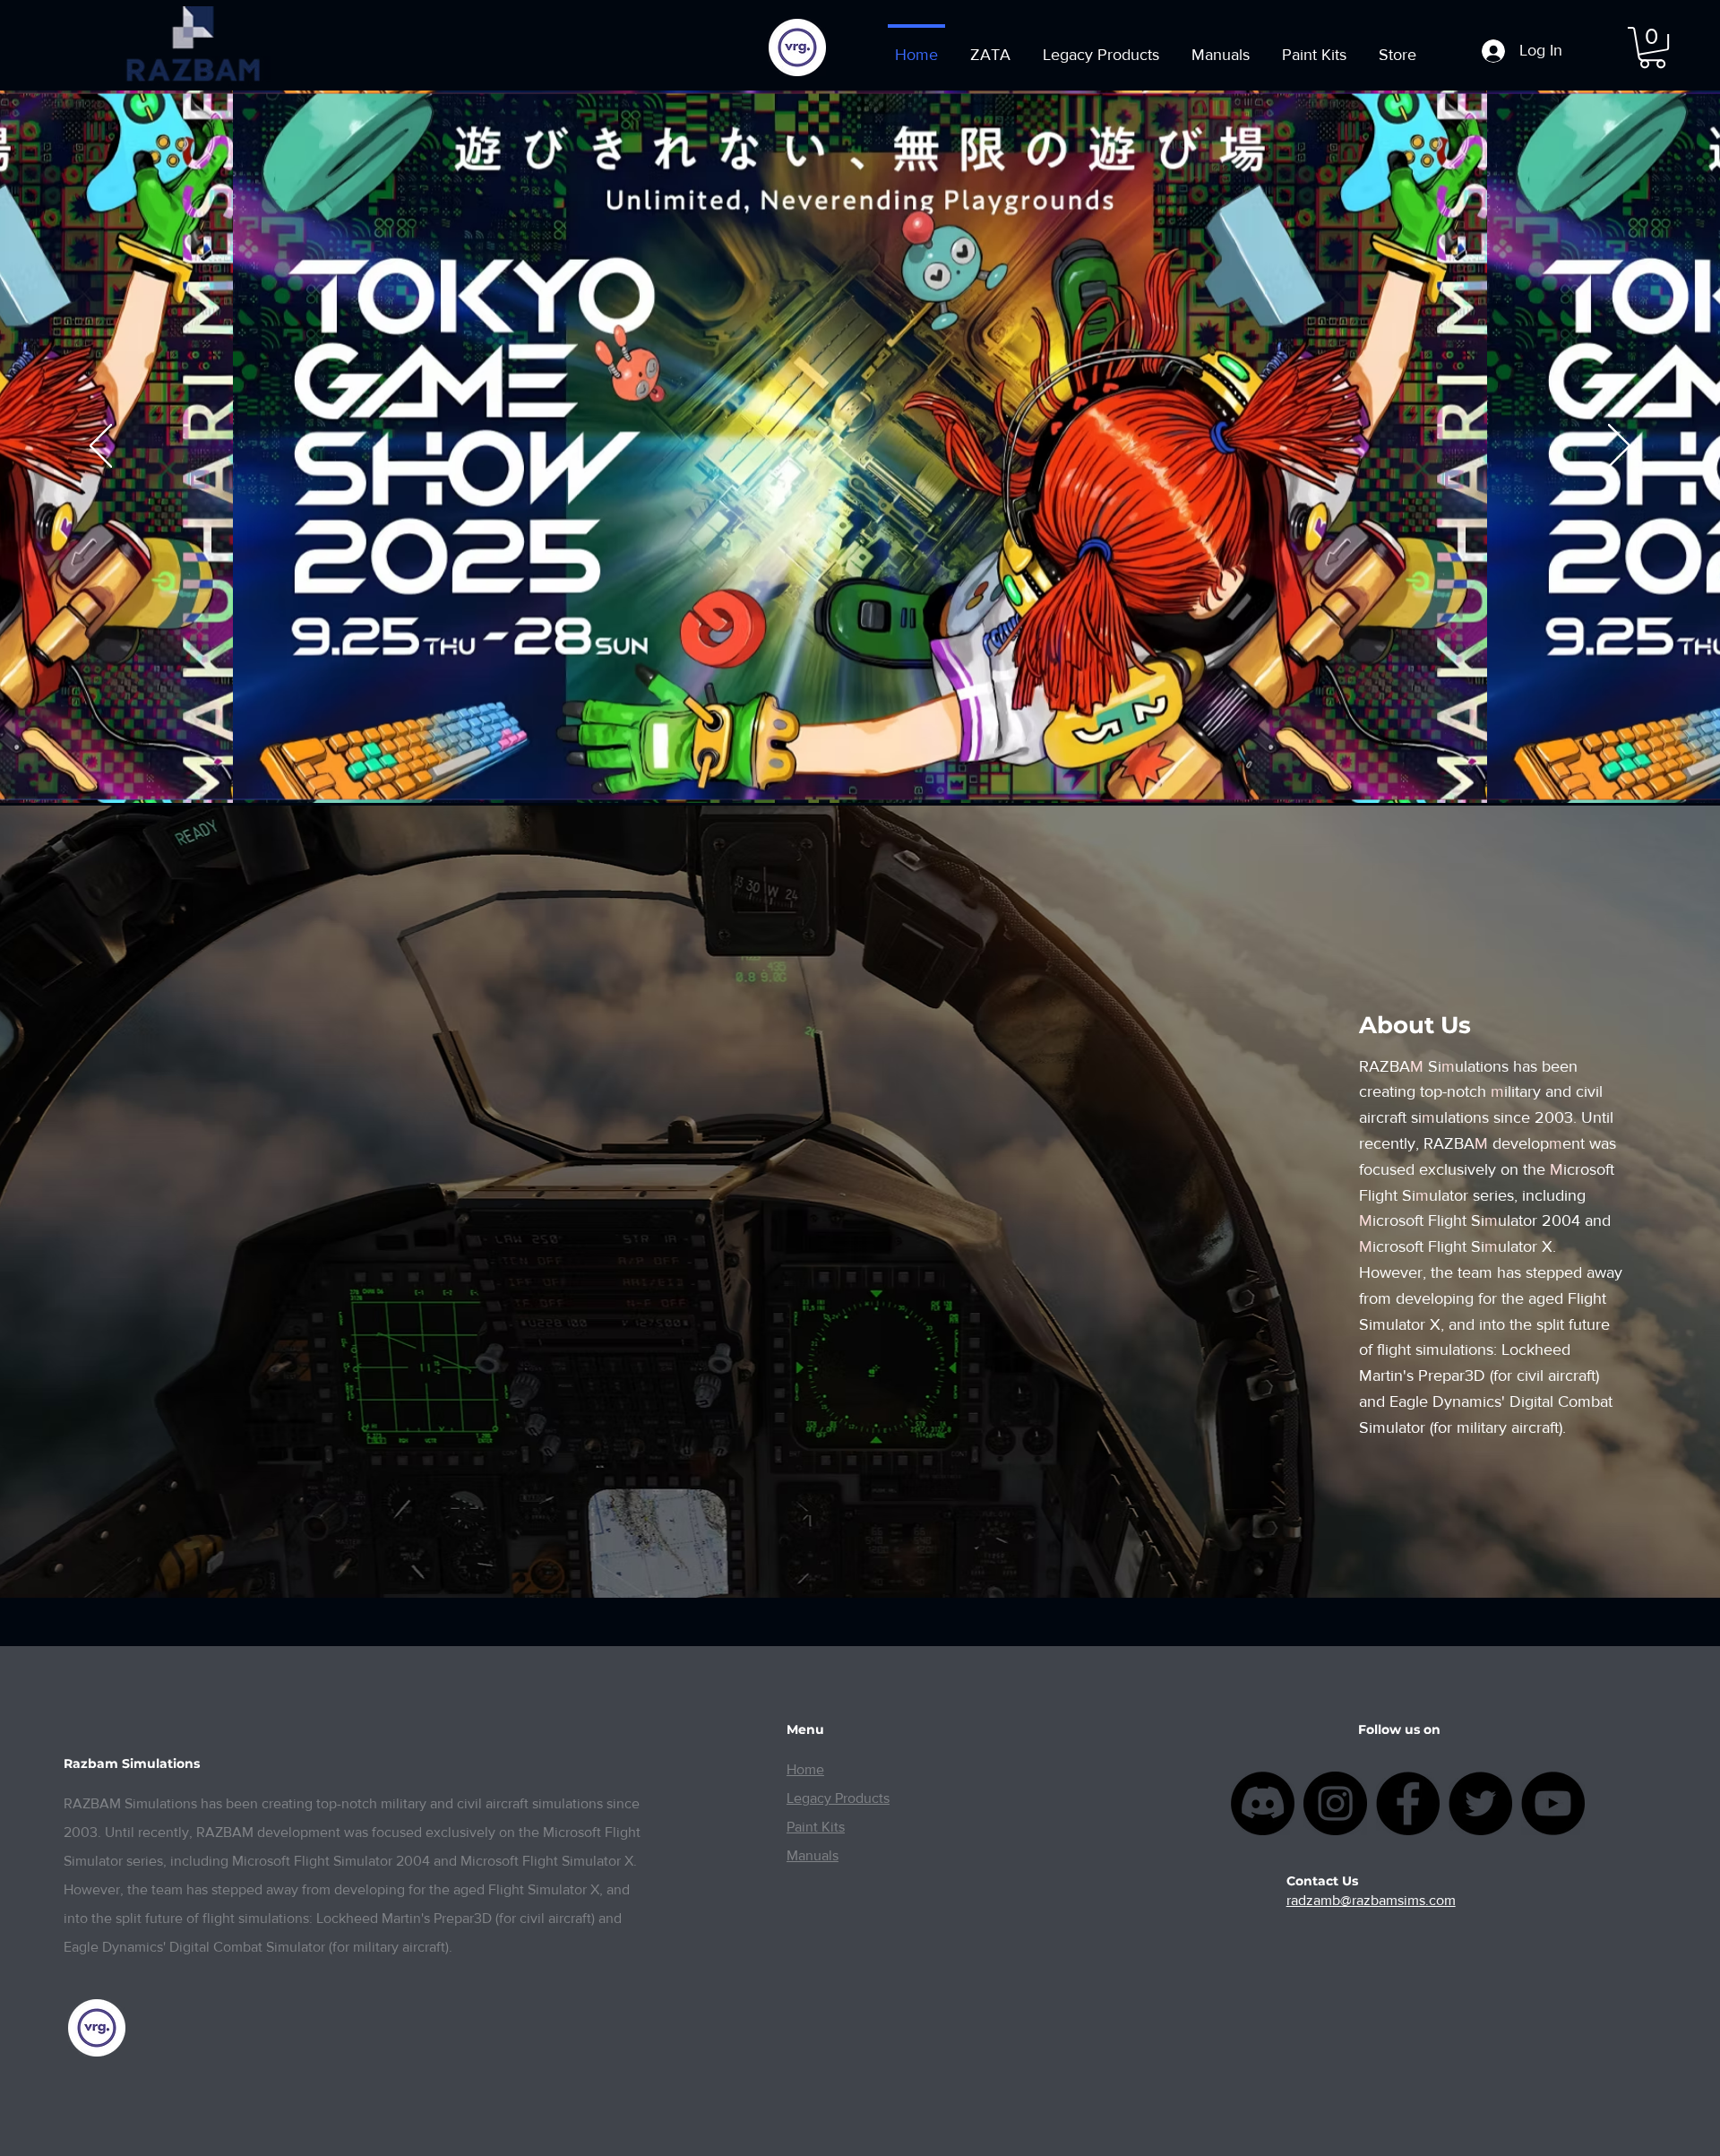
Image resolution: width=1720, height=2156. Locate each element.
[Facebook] (1408, 1803)
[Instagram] (1335, 1803)
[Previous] (101, 447)
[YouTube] (1553, 1803)
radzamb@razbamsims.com (1371, 1900)
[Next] (1619, 447)
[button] (1652, 47)
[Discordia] (1263, 1803)
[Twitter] (1480, 1803)
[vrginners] (797, 47)
